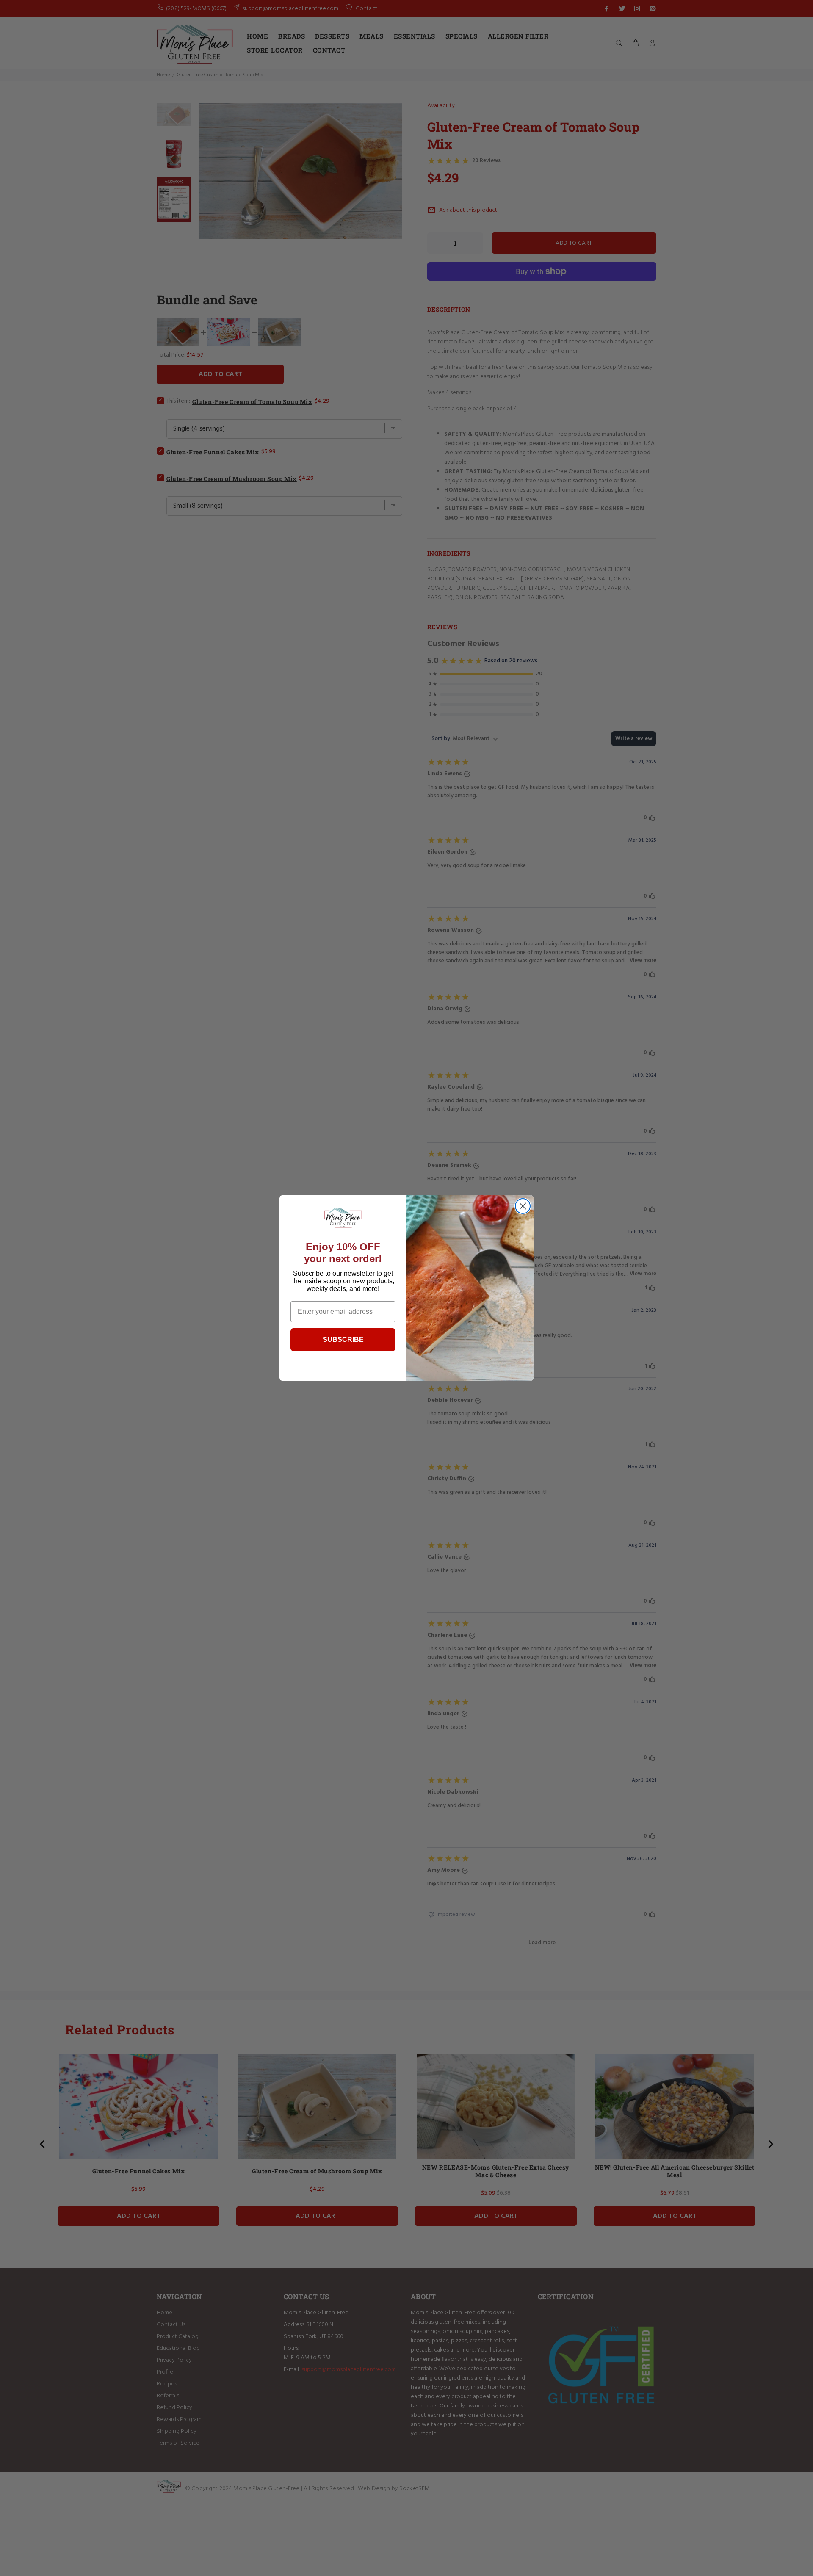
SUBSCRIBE (343, 1339)
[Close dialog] (523, 1206)
